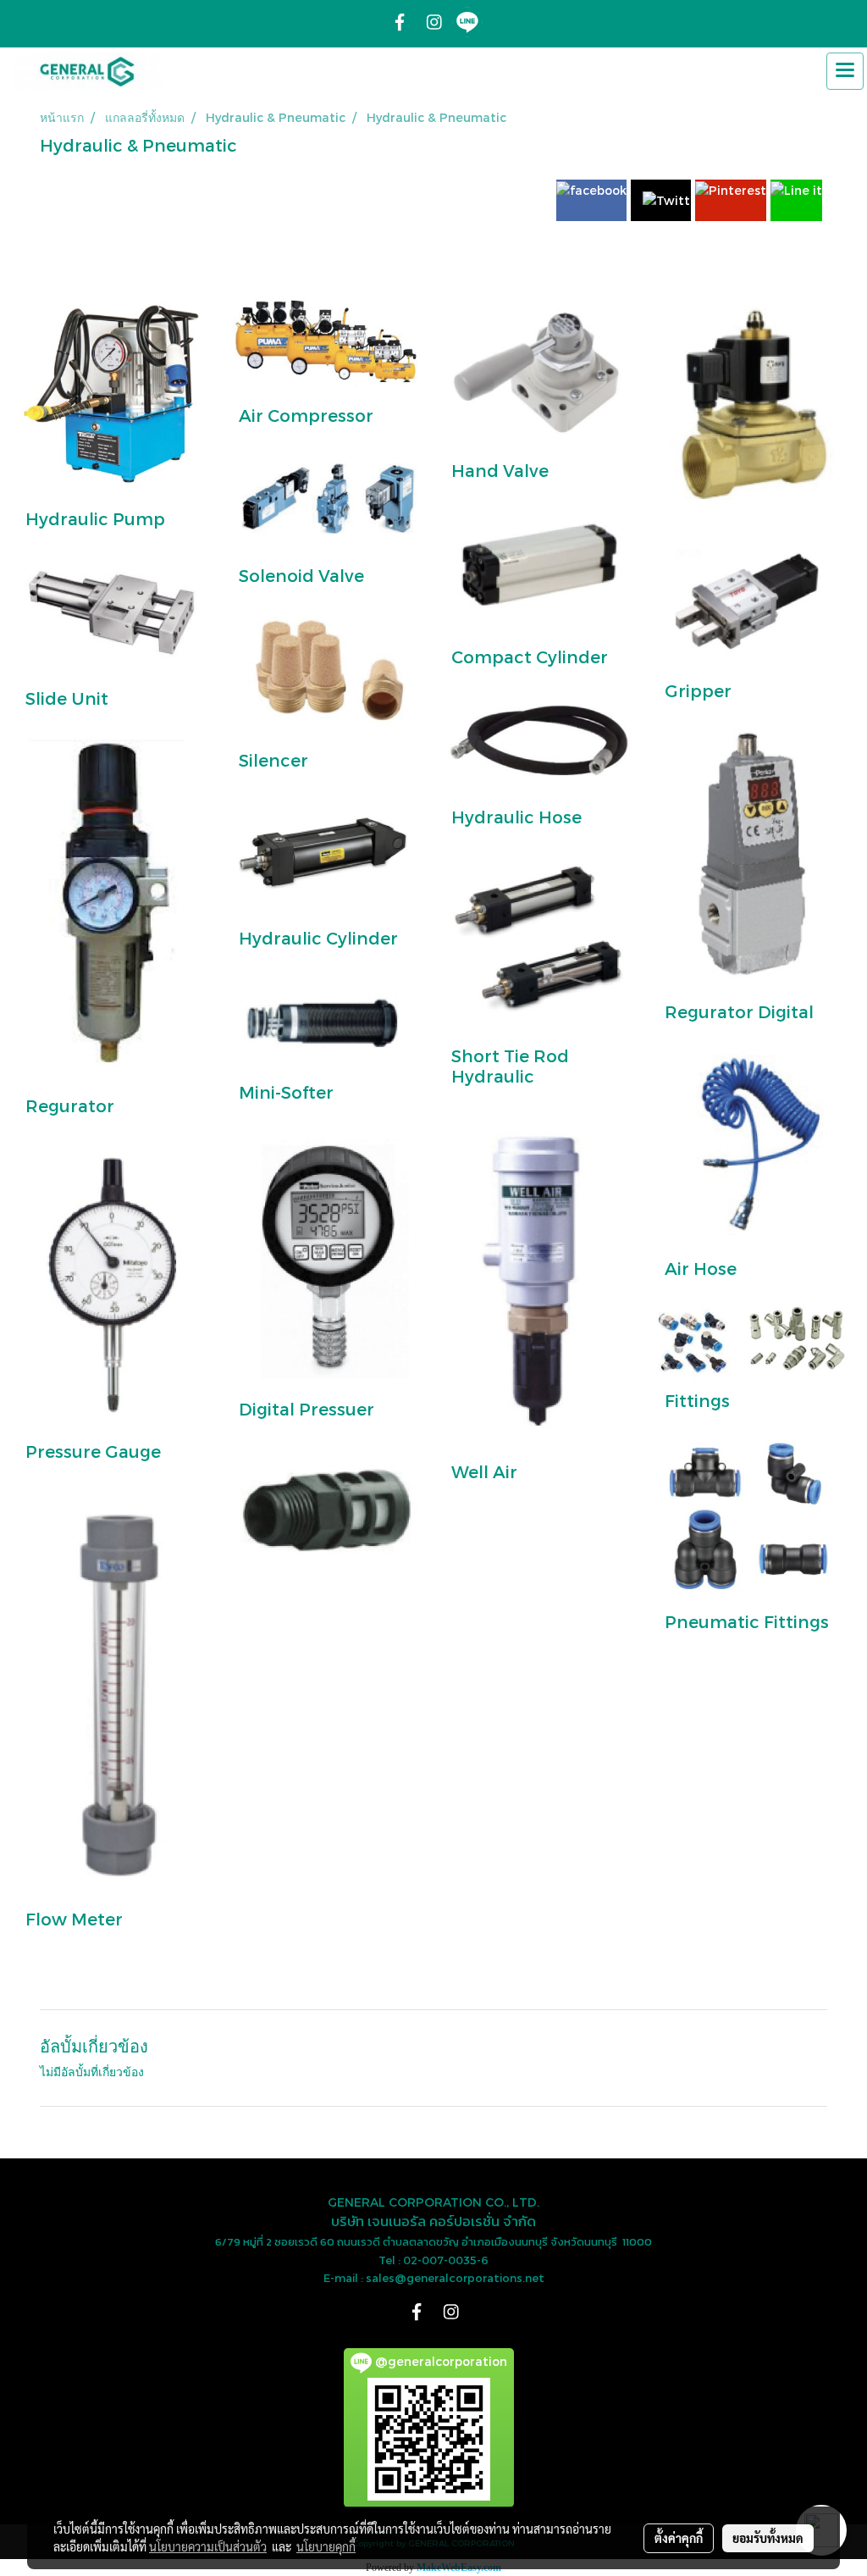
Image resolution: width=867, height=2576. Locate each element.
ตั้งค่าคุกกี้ (679, 2538)
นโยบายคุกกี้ (326, 2546)
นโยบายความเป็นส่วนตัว (208, 2546)
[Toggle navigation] (845, 71)
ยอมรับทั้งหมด (768, 2538)
